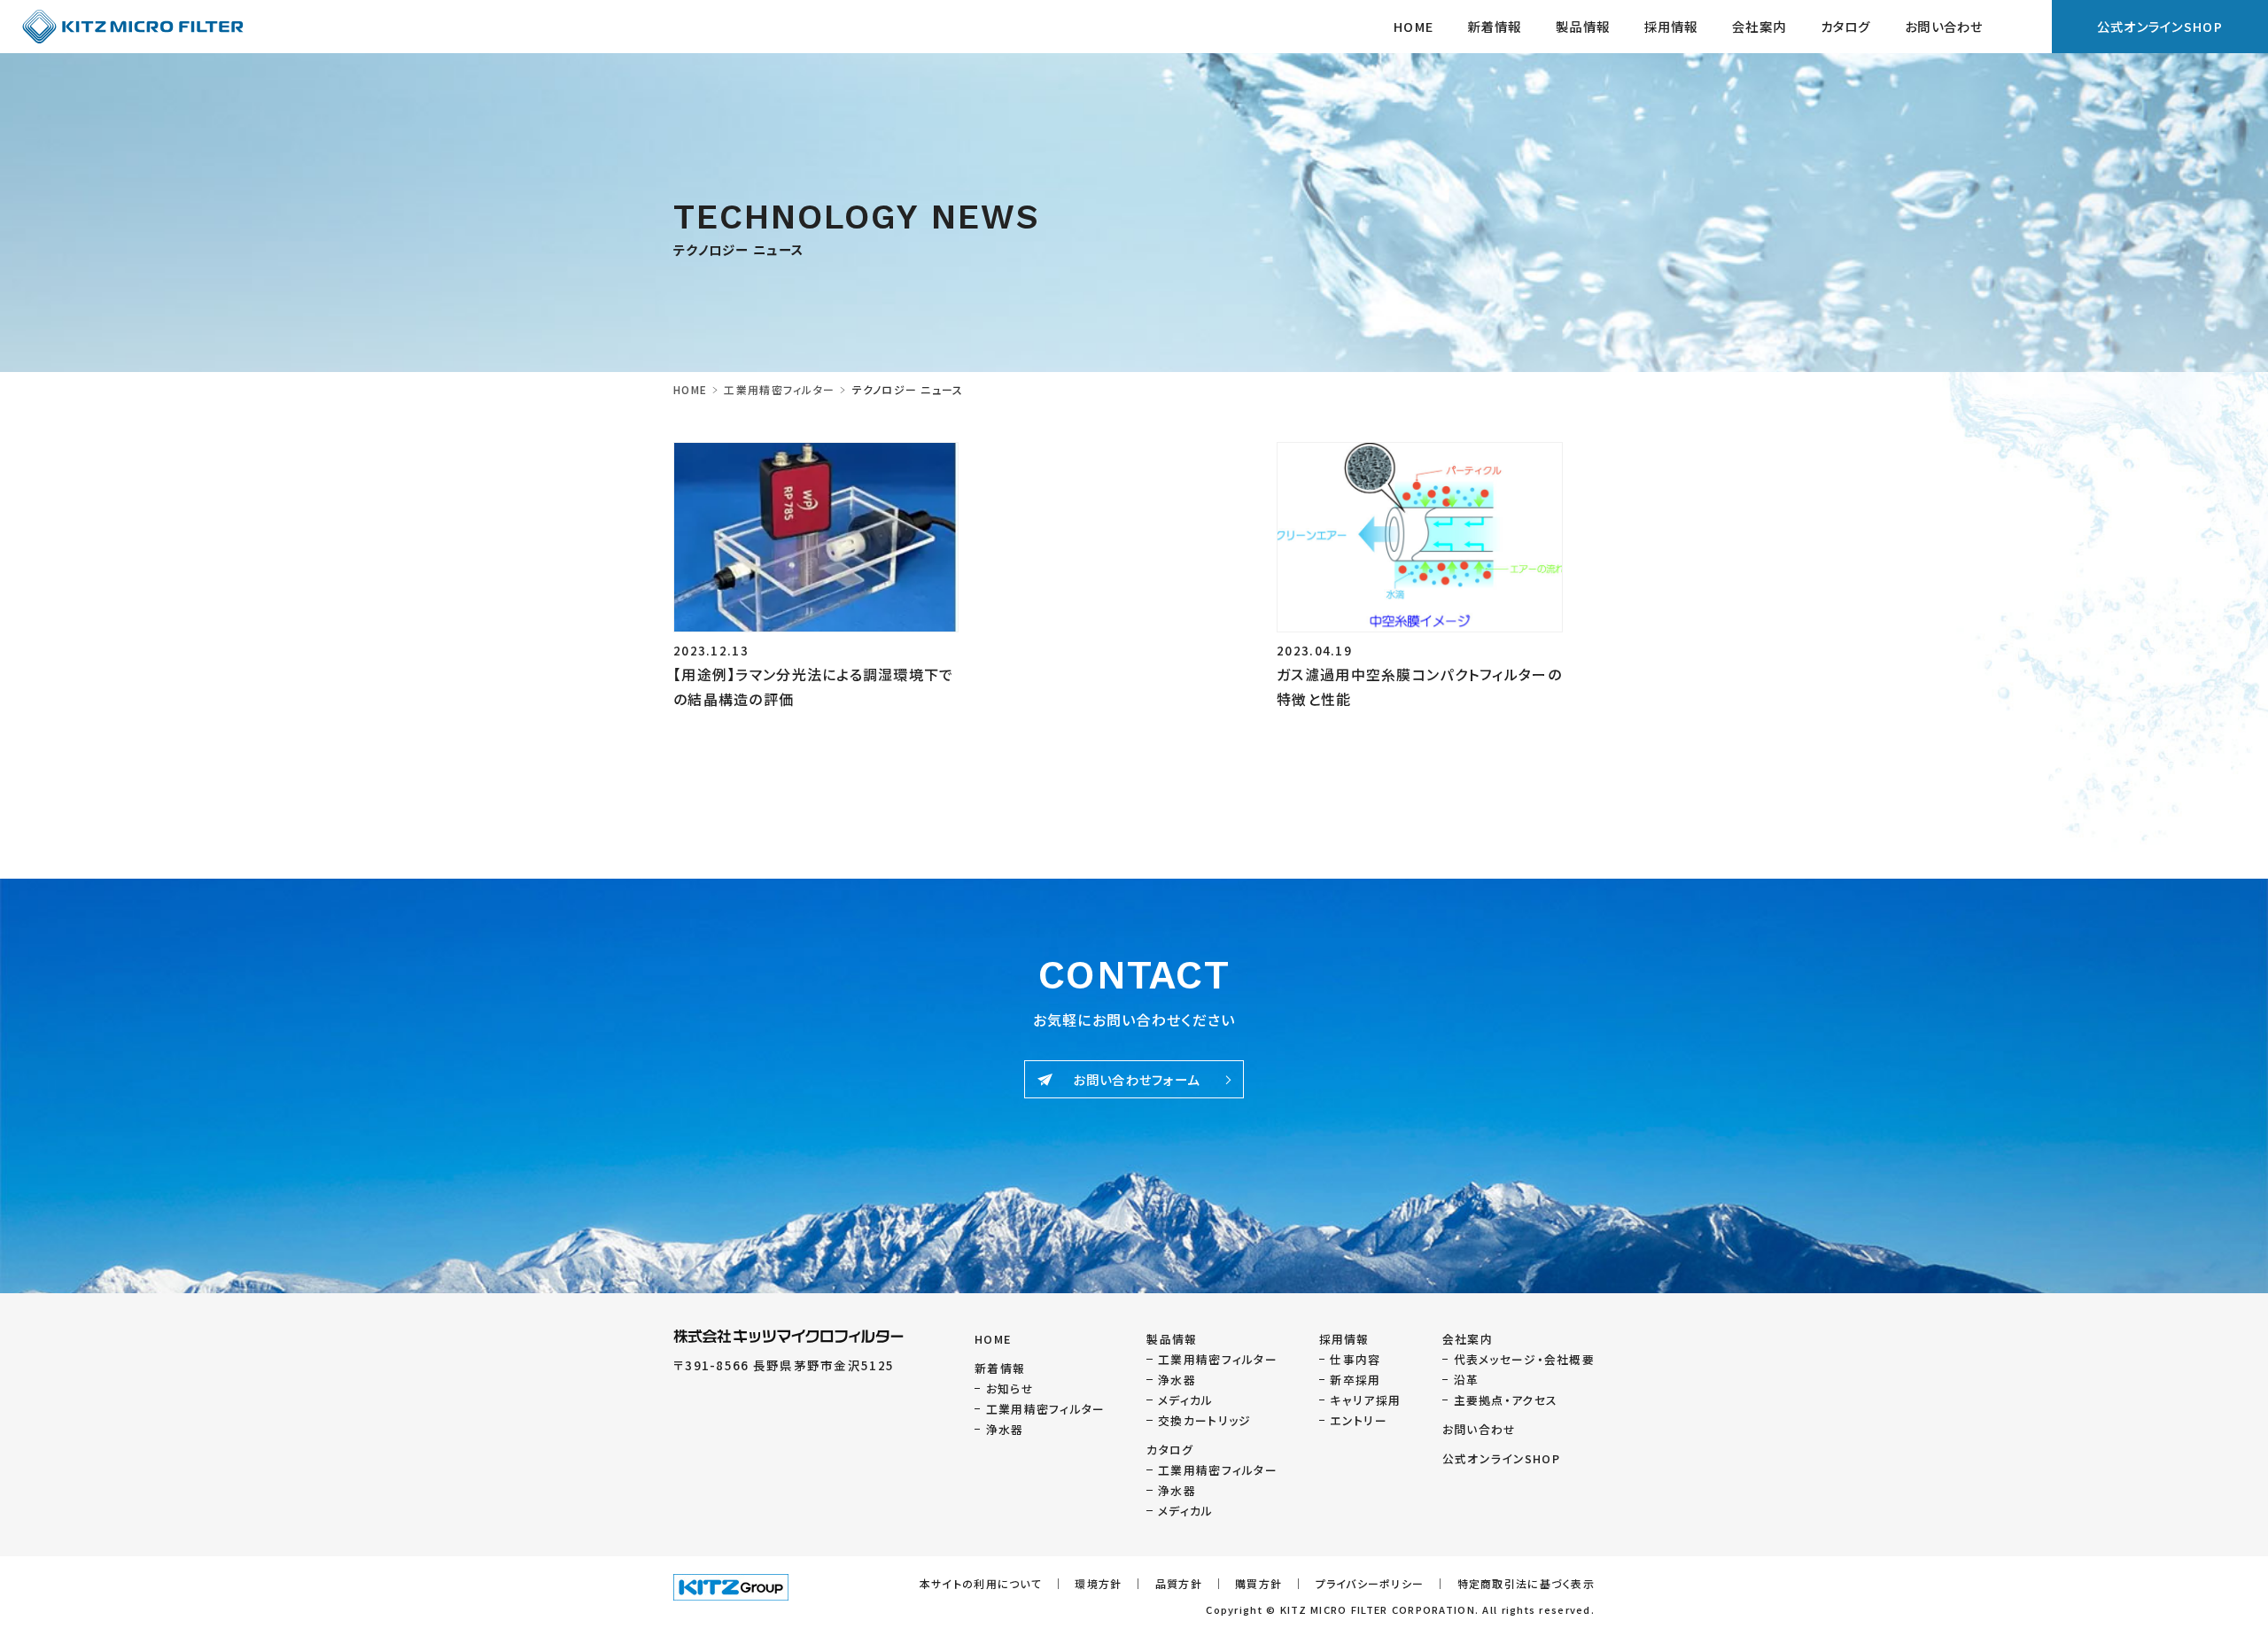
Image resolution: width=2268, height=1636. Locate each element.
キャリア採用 (1365, 1400)
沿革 (1467, 1380)
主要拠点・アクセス (1506, 1400)
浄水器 (1005, 1429)
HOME (1414, 26)
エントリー (1358, 1420)
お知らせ (1010, 1388)
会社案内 (1468, 1339)
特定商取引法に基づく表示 (1526, 1583)
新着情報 (1494, 26)
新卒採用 (1355, 1380)
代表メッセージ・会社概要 (1524, 1359)
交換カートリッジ (1204, 1420)
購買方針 (1258, 1583)
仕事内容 (1355, 1359)
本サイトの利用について (981, 1583)
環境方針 (1098, 1583)
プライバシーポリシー (1370, 1583)
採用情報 (1671, 26)
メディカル (1185, 1400)
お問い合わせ (1944, 26)
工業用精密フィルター (779, 389)
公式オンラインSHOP (2160, 26)
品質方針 (1179, 1583)
